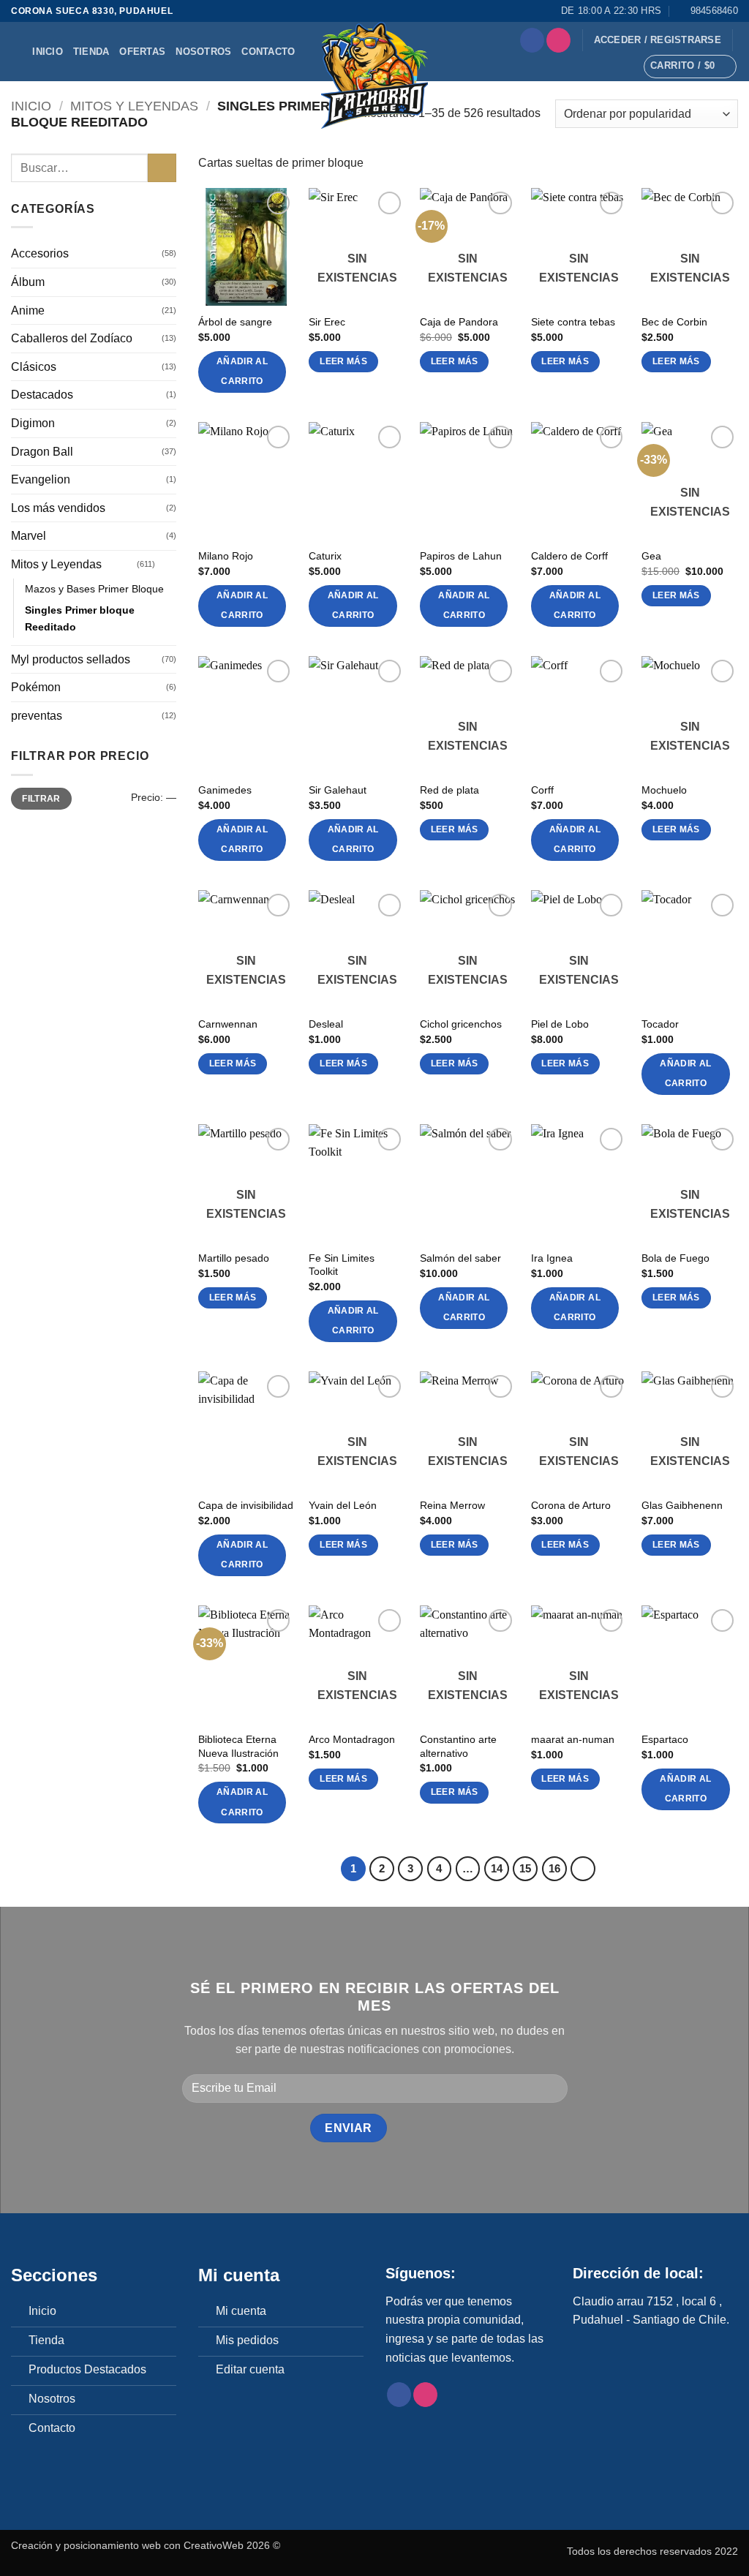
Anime (28, 310)
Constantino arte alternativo (458, 1746)
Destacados (42, 395)
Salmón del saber (460, 1258)
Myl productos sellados (71, 659)
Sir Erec (327, 322)
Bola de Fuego (675, 1258)
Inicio (48, 52)
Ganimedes (225, 790)
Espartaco (665, 1739)
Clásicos (34, 367)
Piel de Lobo (560, 1024)
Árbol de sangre (235, 322)
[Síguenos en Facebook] (532, 40)
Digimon (33, 423)
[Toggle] (168, 565)
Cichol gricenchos (461, 1024)
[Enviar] (162, 168)
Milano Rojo (226, 556)
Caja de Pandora (459, 322)
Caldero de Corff (569, 556)
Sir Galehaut (338, 790)
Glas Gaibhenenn (682, 1505)
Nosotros (203, 52)
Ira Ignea (552, 1258)
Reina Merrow (452, 1505)
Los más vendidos (58, 508)
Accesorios (40, 254)
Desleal (326, 1024)
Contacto (268, 52)
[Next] (583, 1869)
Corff (542, 790)
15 (525, 1868)
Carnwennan (228, 1024)
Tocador (660, 1024)
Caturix (325, 556)
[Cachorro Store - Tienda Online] (374, 75)
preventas (37, 716)
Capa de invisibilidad (246, 1505)
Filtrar (41, 799)
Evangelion (41, 480)
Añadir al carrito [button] (242, 372)
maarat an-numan (573, 1739)
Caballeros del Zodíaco (72, 339)
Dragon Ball (42, 452)
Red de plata (449, 790)
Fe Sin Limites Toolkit (342, 1265)
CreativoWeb (214, 2545)
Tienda (91, 52)
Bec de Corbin (674, 322)
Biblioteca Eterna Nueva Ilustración (238, 1746)
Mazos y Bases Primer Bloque (94, 589)
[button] (658, 40)
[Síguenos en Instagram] (558, 40)
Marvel (29, 536)
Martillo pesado (234, 1258)
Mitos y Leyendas (134, 106)
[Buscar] (16, 52)
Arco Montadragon (352, 1739)
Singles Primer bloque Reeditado (80, 618)
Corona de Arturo (571, 1505)
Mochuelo (664, 790)
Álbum (28, 282)
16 (554, 1868)
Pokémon (36, 688)
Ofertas (142, 52)
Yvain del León (343, 1505)
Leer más (343, 361)
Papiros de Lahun (461, 556)
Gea (651, 556)
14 (497, 1868)
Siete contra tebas (573, 322)
